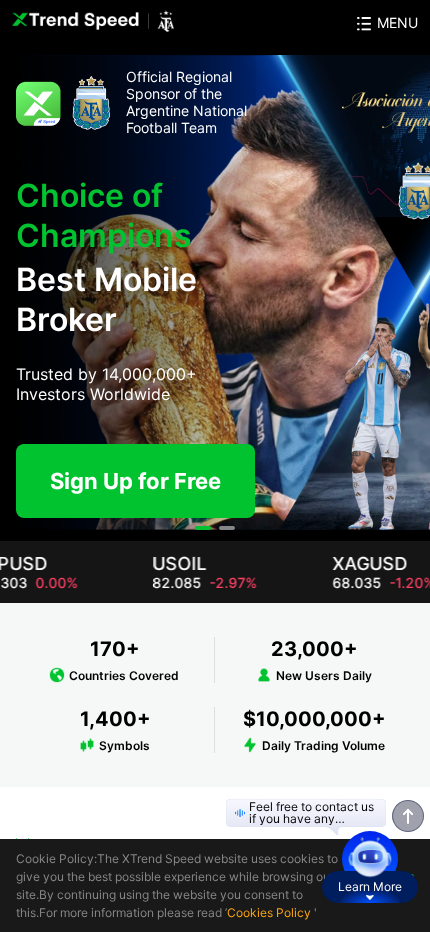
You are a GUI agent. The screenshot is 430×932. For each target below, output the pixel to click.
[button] (203, 528)
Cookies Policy (269, 912)
